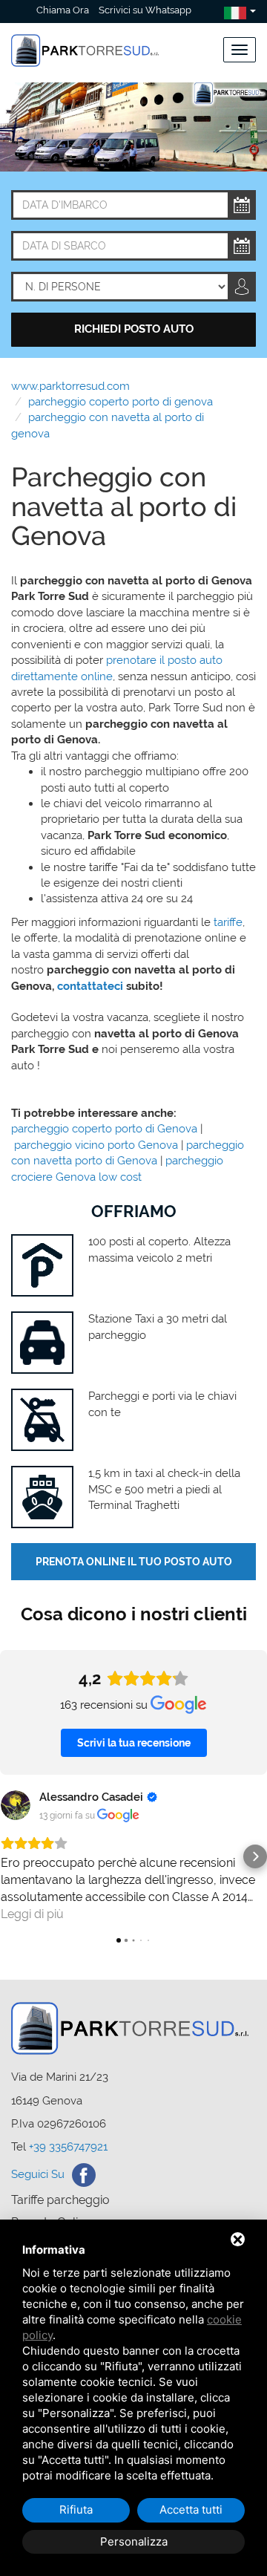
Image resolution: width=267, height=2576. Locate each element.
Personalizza (134, 2541)
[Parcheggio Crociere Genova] (85, 42)
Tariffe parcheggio (60, 2200)
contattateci (90, 986)
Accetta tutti (191, 2510)
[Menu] (240, 50)
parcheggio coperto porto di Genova (104, 1129)
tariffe (228, 922)
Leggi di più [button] (32, 1914)
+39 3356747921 (68, 2147)
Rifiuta (76, 2510)
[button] (12, 1856)
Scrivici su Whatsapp (145, 10)
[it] (235, 11)
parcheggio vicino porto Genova (96, 1145)
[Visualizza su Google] (16, 1805)
